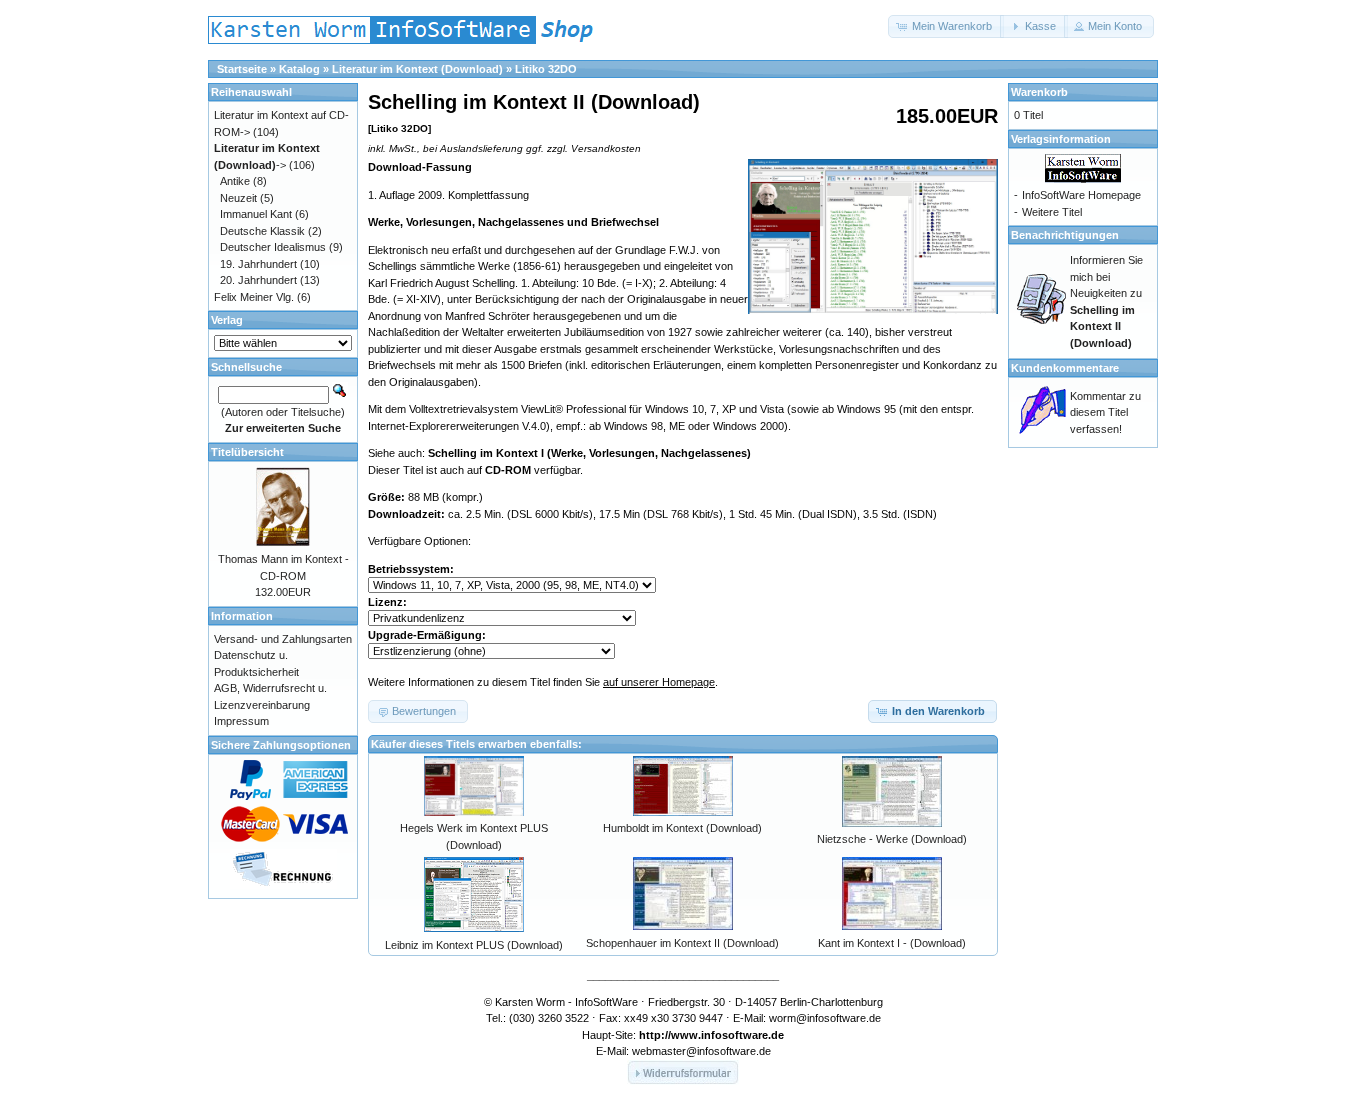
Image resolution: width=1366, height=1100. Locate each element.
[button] (946, 26)
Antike (235, 181)
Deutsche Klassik (262, 231)
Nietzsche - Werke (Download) (892, 839)
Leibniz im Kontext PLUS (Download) (474, 945)
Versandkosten (606, 148)
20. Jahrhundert (258, 280)
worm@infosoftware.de (825, 1018)
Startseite (242, 69)
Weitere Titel (1052, 212)
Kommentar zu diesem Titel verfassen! (1105, 412)
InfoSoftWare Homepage (1081, 195)
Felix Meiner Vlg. (254, 297)
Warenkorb (1039, 92)
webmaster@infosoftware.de (701, 1051)
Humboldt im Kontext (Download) (682, 828)
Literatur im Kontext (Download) (417, 69)
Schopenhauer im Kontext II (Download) (682, 943)
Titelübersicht (247, 452)
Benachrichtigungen (1065, 235)
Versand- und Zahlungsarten (283, 639)
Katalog (299, 69)
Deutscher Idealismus (273, 247)
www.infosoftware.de (727, 1035)
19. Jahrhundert (258, 264)
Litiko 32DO (546, 69)
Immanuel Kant (256, 214)
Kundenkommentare (1065, 368)
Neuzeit (238, 198)
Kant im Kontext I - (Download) (892, 943)
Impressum (241, 721)
